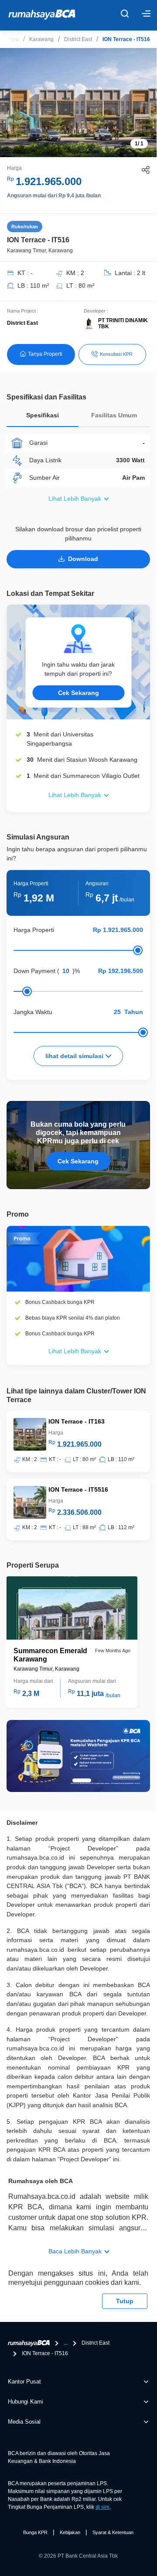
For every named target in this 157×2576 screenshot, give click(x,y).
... (66, 2343)
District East (78, 39)
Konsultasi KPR (116, 354)
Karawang (41, 39)
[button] (61, 1780)
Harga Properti (34, 930)
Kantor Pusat (24, 2382)
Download (83, 559)
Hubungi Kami (26, 2402)
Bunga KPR (35, 2532)
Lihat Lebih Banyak (75, 499)
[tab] (43, 418)
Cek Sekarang (78, 693)
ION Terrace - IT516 (126, 39)
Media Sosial (24, 2422)
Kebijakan (70, 2532)
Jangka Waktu (33, 1012)
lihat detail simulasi (75, 1056)
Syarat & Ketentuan (113, 2532)
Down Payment (34, 971)
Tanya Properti (45, 354)
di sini (102, 2507)
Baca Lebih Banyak (75, 2251)
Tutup (125, 2301)
